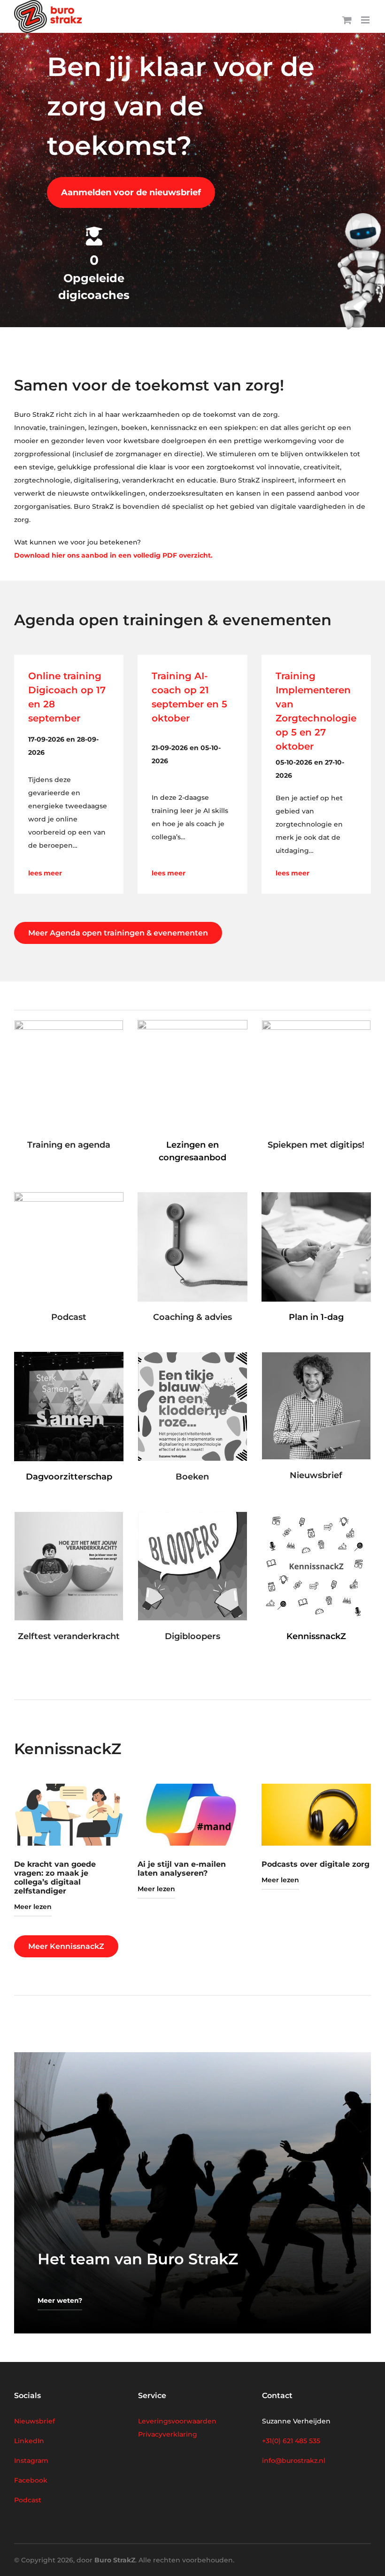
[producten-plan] (316, 1196)
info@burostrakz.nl (294, 2461)
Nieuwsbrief (35, 2421)
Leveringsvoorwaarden (177, 2421)
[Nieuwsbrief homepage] (316, 1356)
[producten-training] (69, 1024)
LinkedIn (29, 2441)
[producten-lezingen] (192, 1023)
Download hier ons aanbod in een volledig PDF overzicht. (113, 555)
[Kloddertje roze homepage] (192, 1356)
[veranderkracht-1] (69, 1515)
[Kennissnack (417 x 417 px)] (316, 1515)
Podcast (28, 2500)
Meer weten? (60, 2300)
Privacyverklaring (168, 2434)
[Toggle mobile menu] (366, 20)
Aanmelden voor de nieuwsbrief (131, 192)
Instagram (31, 2461)
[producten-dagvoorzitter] (69, 1355)
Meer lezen (33, 1907)
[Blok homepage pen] (316, 1024)
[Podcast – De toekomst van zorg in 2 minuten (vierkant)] (69, 1196)
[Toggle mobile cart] (347, 20)
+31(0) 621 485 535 (291, 2441)
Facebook (31, 2480)
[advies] (192, 1196)
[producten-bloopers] (192, 1515)
